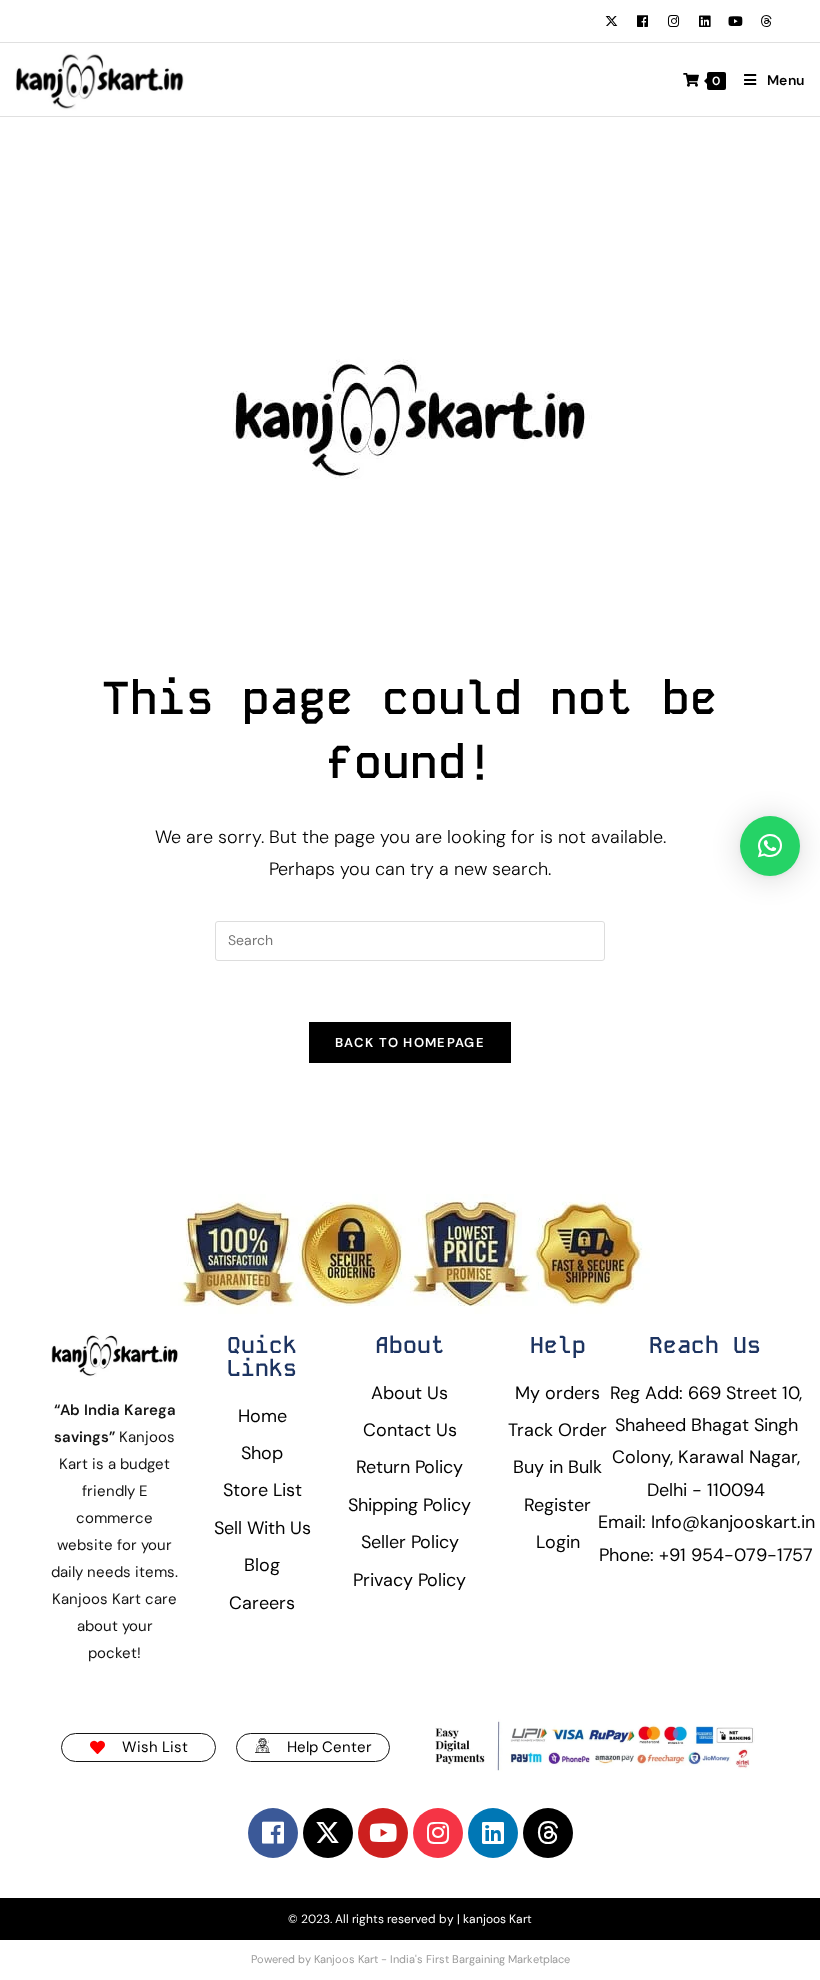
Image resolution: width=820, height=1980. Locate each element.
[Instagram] (673, 21)
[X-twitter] (611, 21)
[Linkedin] (704, 21)
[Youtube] (735, 21)
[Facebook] (642, 21)
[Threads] (766, 21)
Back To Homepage (410, 1042)
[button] (770, 846)
